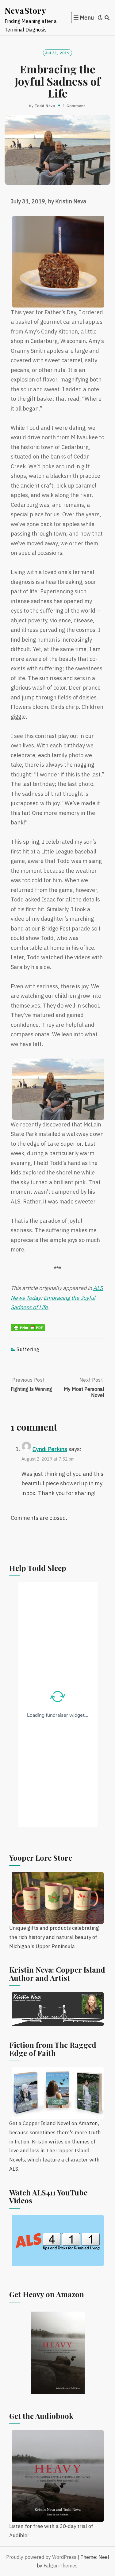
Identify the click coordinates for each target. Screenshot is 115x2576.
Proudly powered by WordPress (41, 2557)
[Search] (107, 18)
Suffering (28, 1349)
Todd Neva (45, 106)
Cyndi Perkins (50, 1449)
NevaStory (25, 10)
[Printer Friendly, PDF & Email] (28, 1327)
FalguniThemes (61, 2566)
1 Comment (74, 106)
